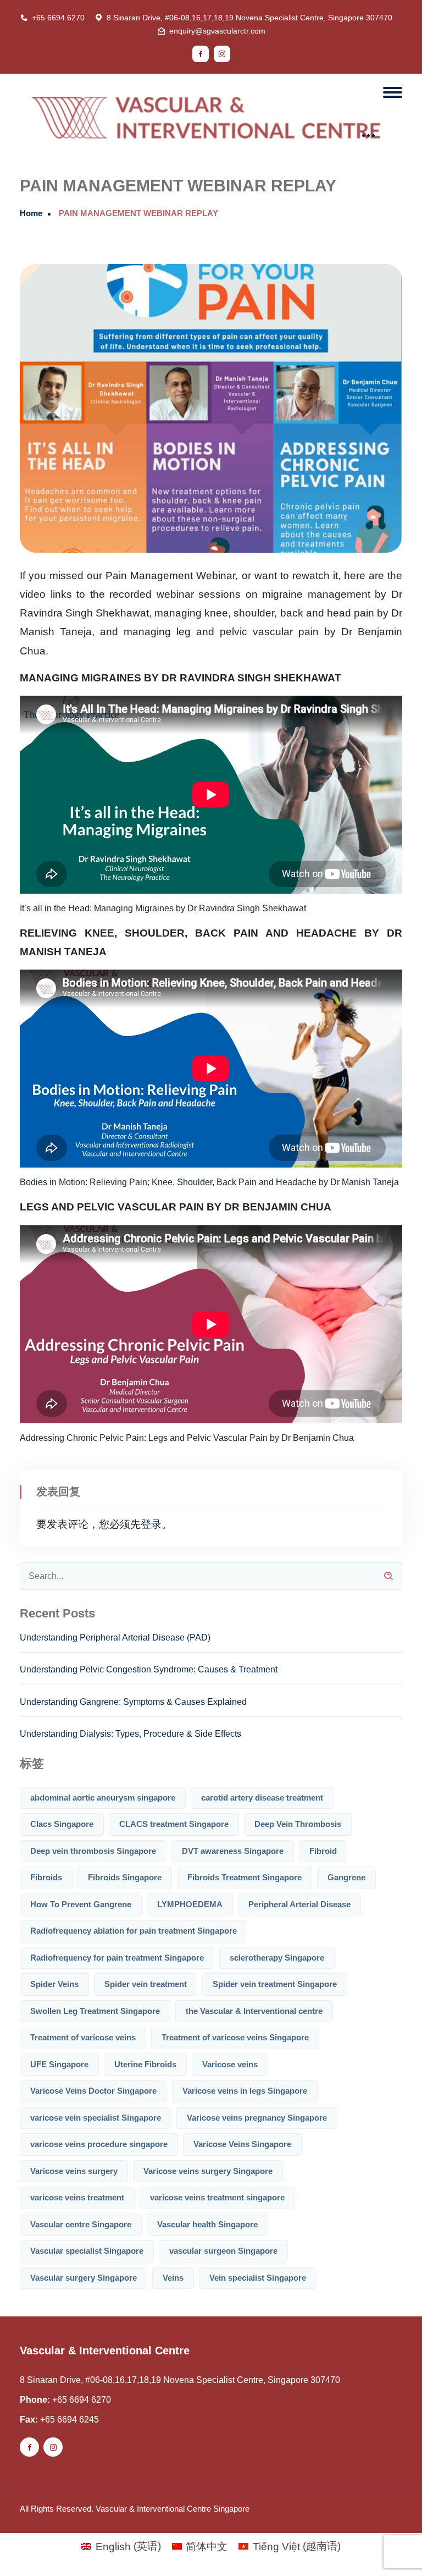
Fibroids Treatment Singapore (245, 1877)
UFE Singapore (59, 2064)
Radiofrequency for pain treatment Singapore (117, 1958)
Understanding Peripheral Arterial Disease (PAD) (115, 1637)
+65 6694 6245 (70, 2420)
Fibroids (46, 1877)
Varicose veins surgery (74, 2171)
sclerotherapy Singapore (277, 1958)
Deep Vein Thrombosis (298, 1824)
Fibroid (323, 1851)
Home (31, 213)
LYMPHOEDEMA (190, 1904)
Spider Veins (54, 1984)
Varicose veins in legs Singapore (245, 2091)
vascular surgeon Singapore (223, 2251)
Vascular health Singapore (207, 2224)
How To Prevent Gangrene (81, 1904)
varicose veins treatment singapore (217, 2197)
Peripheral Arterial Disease (299, 1904)
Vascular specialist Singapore (87, 2251)
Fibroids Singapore (125, 1877)
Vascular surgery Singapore (84, 2278)
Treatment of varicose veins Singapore (235, 2037)
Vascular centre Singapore (81, 2224)
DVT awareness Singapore (233, 1851)
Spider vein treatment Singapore (275, 1984)
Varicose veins (230, 2064)
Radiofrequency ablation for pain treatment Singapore (134, 1931)
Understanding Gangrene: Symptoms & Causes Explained (133, 1702)
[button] (390, 2543)
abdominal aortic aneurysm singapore (103, 1798)
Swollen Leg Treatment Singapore (95, 2011)
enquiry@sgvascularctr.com (217, 31)
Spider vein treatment (146, 1984)
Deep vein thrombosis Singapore (93, 1851)
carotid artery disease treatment (262, 1798)
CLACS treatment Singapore (174, 1824)
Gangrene (346, 1877)
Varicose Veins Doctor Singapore (93, 2091)
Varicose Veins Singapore (242, 2144)
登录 (151, 1524)
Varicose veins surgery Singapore (208, 2171)
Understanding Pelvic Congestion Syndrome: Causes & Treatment (149, 1669)
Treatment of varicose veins (83, 2037)
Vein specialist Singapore (258, 2278)
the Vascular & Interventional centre (254, 2011)
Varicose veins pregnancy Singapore (257, 2118)
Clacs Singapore (62, 1824)
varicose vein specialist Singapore (96, 2118)
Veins (173, 2278)
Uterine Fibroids (145, 2064)
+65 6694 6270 (58, 18)
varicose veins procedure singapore (99, 2144)
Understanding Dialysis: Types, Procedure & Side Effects (131, 1734)
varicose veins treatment (77, 2197)
